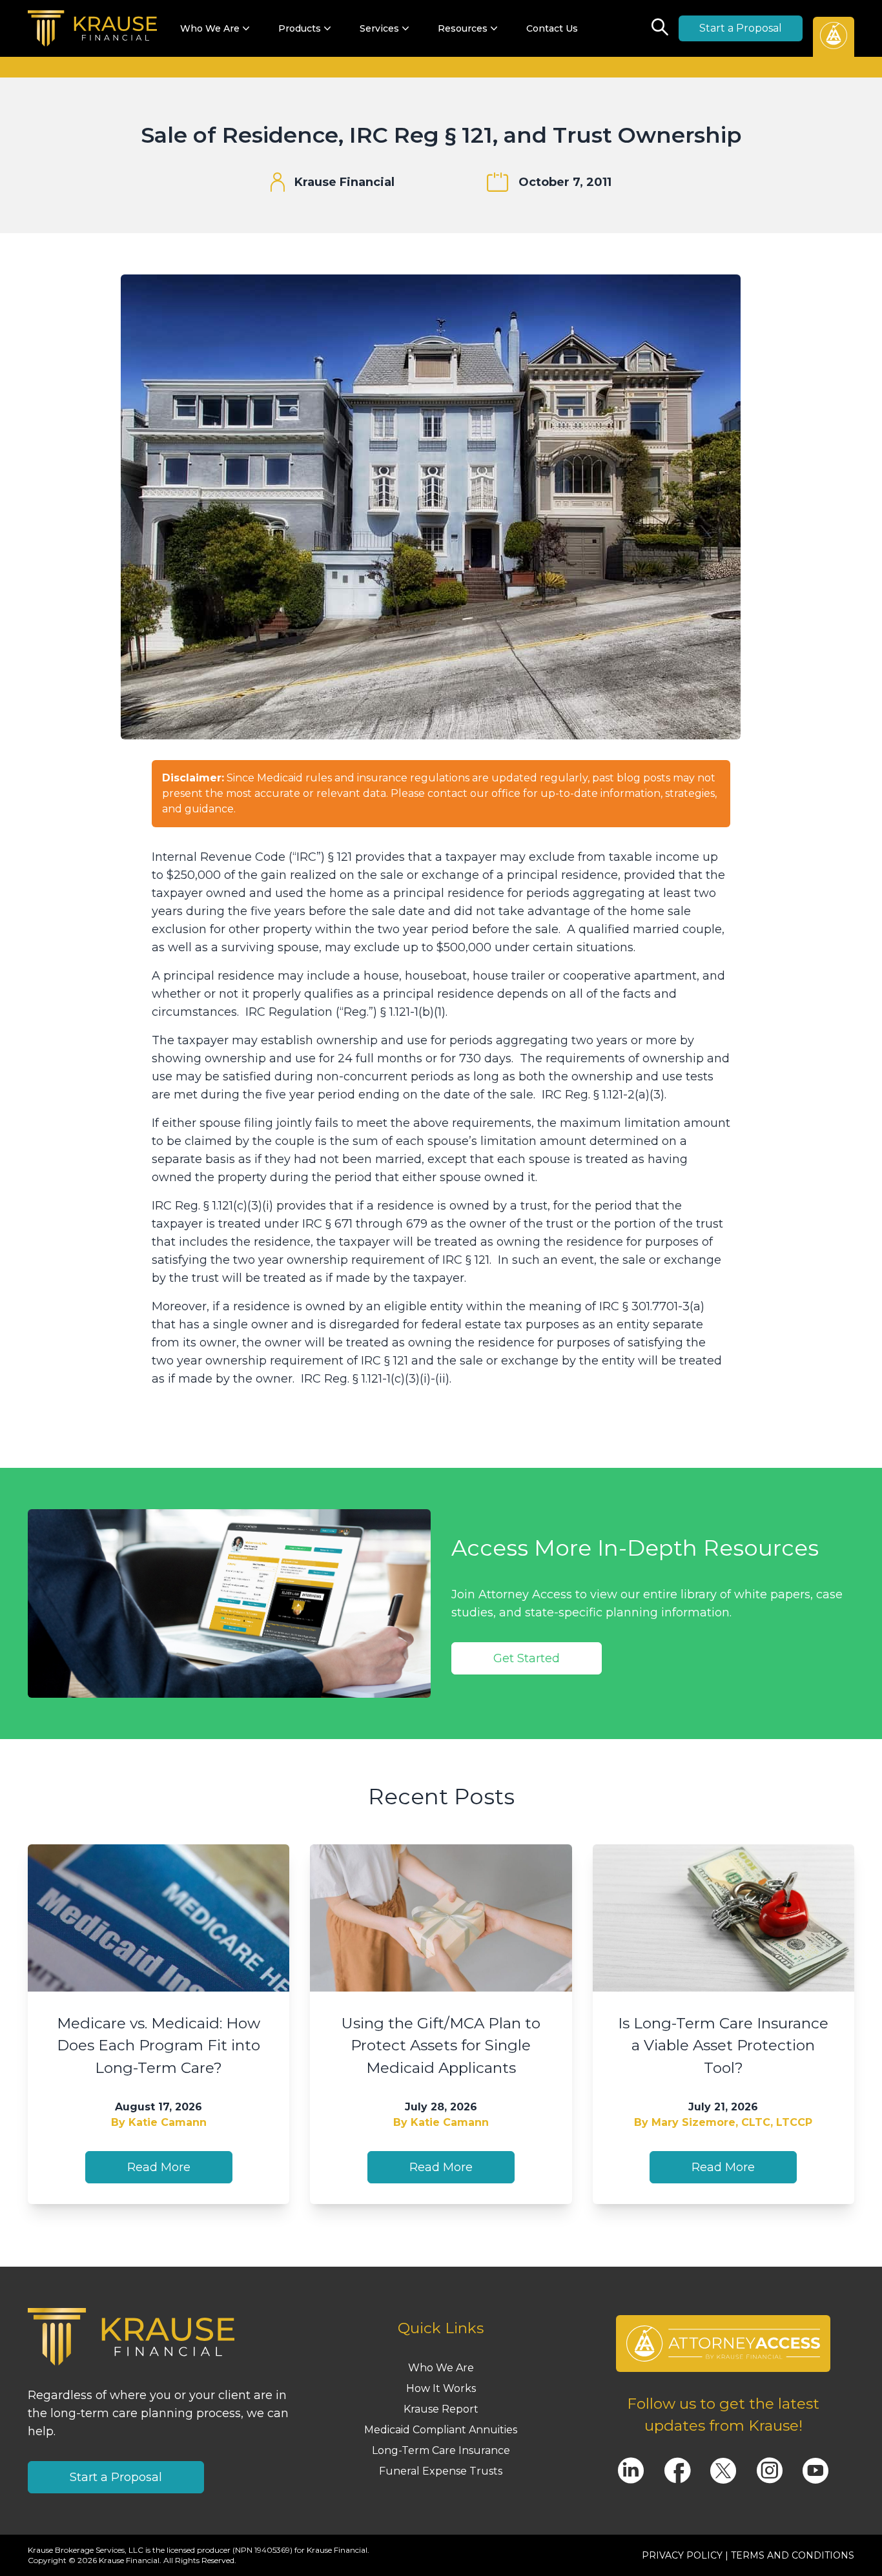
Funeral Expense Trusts (441, 2471)
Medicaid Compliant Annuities (441, 2430)
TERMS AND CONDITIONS (793, 2555)
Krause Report (441, 2409)
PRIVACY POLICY (682, 2555)
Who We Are (441, 2368)
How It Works (441, 2388)
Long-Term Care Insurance (441, 2450)
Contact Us (552, 28)
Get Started (527, 1658)
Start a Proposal (741, 28)
